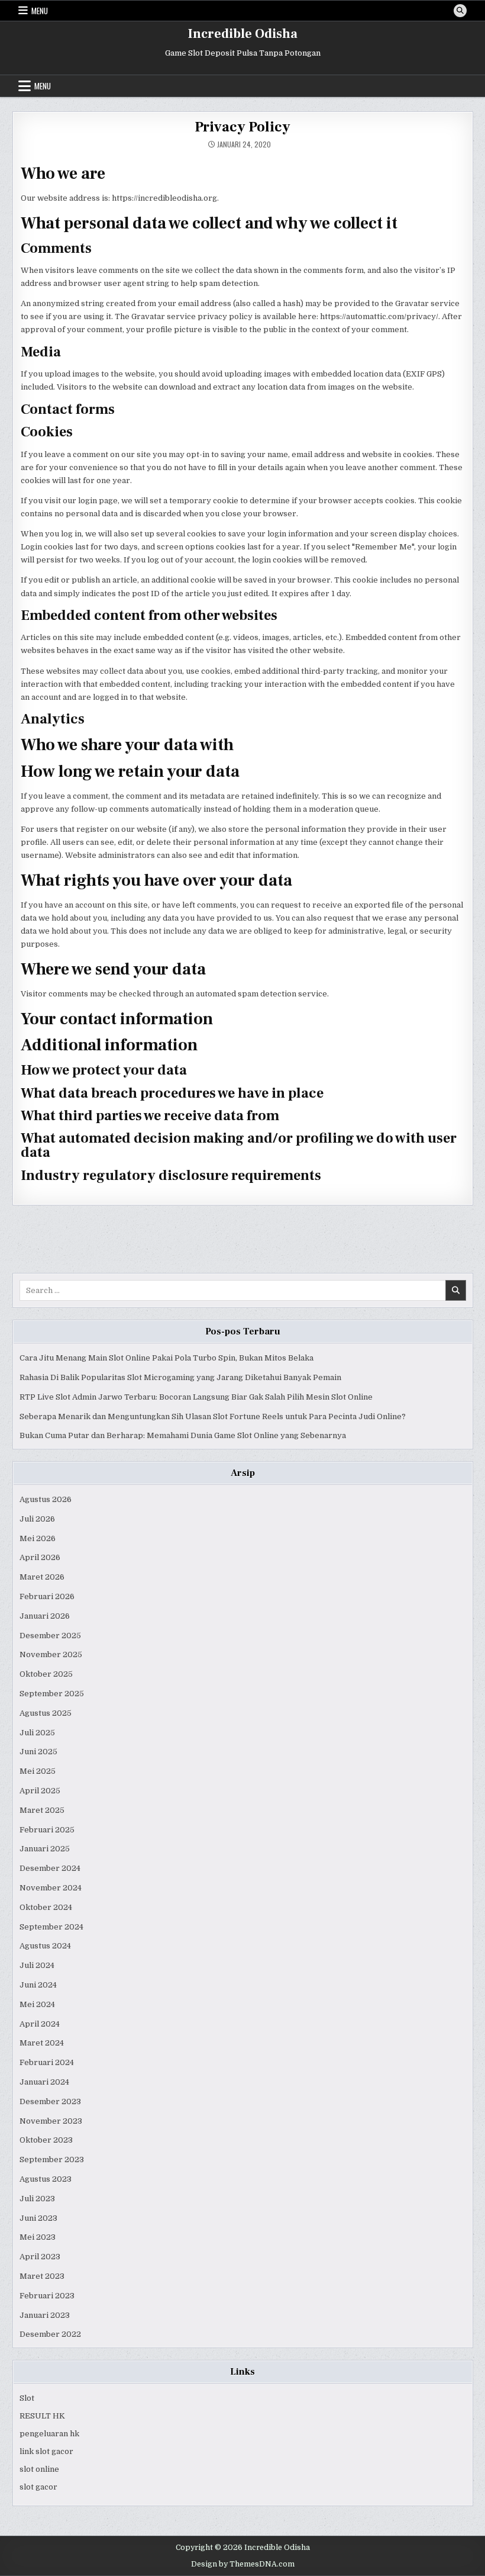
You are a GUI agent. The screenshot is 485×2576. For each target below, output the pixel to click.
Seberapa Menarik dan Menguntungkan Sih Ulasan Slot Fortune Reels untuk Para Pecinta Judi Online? (213, 1416)
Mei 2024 (37, 2004)
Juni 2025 (38, 1752)
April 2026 (40, 1557)
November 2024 (51, 1888)
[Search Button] (460, 11)
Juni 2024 (38, 1985)
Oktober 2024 (46, 1907)
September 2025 (52, 1694)
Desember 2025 (50, 1636)
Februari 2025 (47, 1830)
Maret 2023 (42, 2276)
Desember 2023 (50, 2101)
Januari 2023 (45, 2315)
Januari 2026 (45, 1616)
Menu (40, 11)
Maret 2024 (42, 2043)
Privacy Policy (242, 127)
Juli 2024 (37, 1965)
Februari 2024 (47, 2062)
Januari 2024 (44, 2082)
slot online (39, 2469)
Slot (27, 2398)
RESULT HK (42, 2416)
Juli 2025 (37, 1733)
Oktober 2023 (46, 2140)
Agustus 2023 (46, 2179)
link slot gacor (46, 2451)
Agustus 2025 (46, 1713)
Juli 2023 (37, 2199)
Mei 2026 (38, 1538)
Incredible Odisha (243, 34)
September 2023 (52, 2159)
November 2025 (51, 1654)
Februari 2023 (47, 2296)
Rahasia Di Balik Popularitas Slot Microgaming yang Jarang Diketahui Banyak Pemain (180, 1377)
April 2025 (40, 1791)
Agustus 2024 (45, 1946)
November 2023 (51, 2121)
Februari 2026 (47, 1596)
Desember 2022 (50, 2334)
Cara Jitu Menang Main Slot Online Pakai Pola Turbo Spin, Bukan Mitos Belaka (166, 1358)
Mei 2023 (38, 2237)
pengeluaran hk (49, 2434)
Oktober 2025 (46, 1674)
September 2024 (51, 1927)
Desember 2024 (50, 1868)
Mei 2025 (38, 1771)
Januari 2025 (45, 1849)
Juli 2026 (37, 1519)
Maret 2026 (42, 1577)
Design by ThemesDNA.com (243, 2564)
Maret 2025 (42, 1810)
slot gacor (38, 2487)
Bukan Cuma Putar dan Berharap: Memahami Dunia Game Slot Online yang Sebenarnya (183, 1435)
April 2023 (40, 2257)
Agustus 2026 (46, 1499)
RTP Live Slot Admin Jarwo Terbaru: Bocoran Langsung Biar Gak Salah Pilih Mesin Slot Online (196, 1397)
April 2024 (40, 2024)
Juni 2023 (38, 2218)
